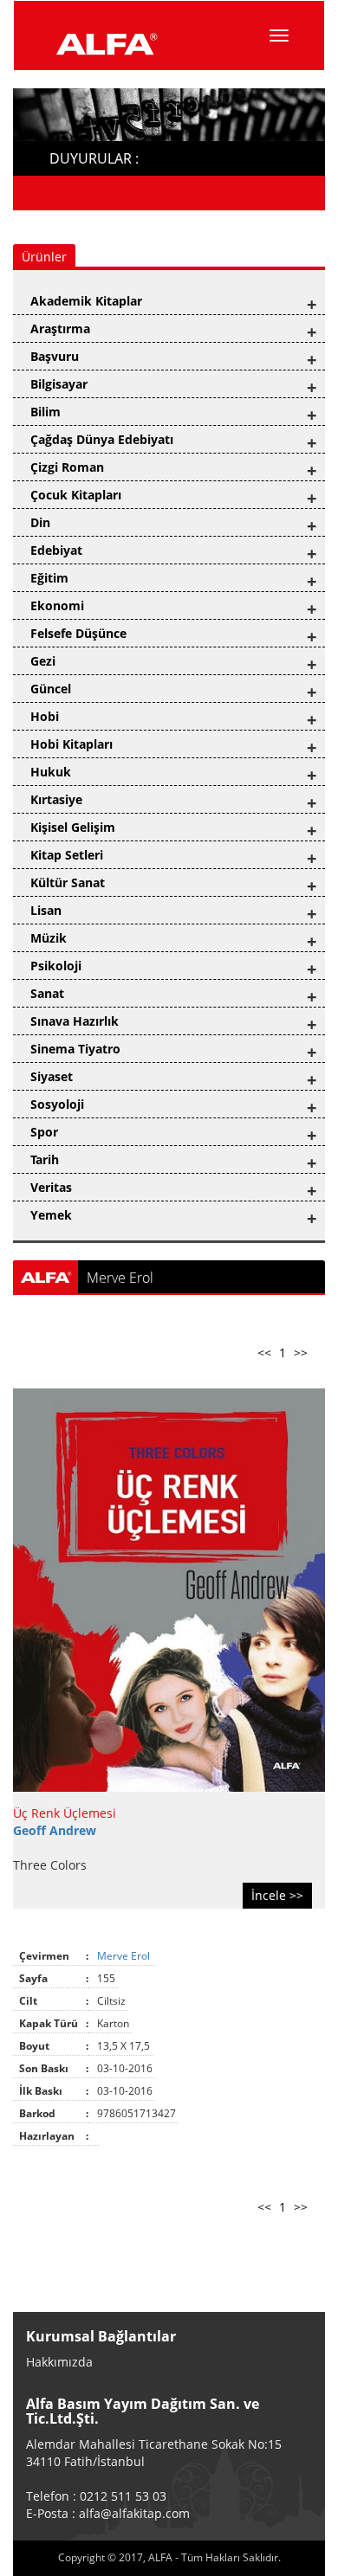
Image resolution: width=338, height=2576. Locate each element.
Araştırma (60, 328)
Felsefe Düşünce (78, 633)
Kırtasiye (56, 799)
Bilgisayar (59, 384)
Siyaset (52, 1076)
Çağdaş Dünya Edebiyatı (102, 439)
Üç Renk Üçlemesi (65, 1813)
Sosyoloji (57, 1104)
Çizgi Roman (67, 467)
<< (264, 1352)
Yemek (51, 1215)
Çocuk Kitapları (76, 495)
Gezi (43, 661)
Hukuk (51, 772)
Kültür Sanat (68, 882)
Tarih (45, 1159)
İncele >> (277, 1895)
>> (301, 1352)
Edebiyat (56, 550)
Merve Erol (125, 1956)
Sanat (47, 993)
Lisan (46, 910)
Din (40, 522)
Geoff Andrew (55, 1830)
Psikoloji (56, 966)
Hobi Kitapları (71, 744)
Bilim (45, 412)
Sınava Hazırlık (75, 1021)
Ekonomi (57, 605)
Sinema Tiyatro (75, 1049)
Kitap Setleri (67, 855)
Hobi (45, 716)
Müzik (49, 938)
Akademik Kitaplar (86, 301)
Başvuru (55, 356)
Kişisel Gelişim (73, 827)
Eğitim (49, 578)
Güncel (51, 689)
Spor (44, 1132)
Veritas (51, 1187)
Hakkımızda (59, 2362)
